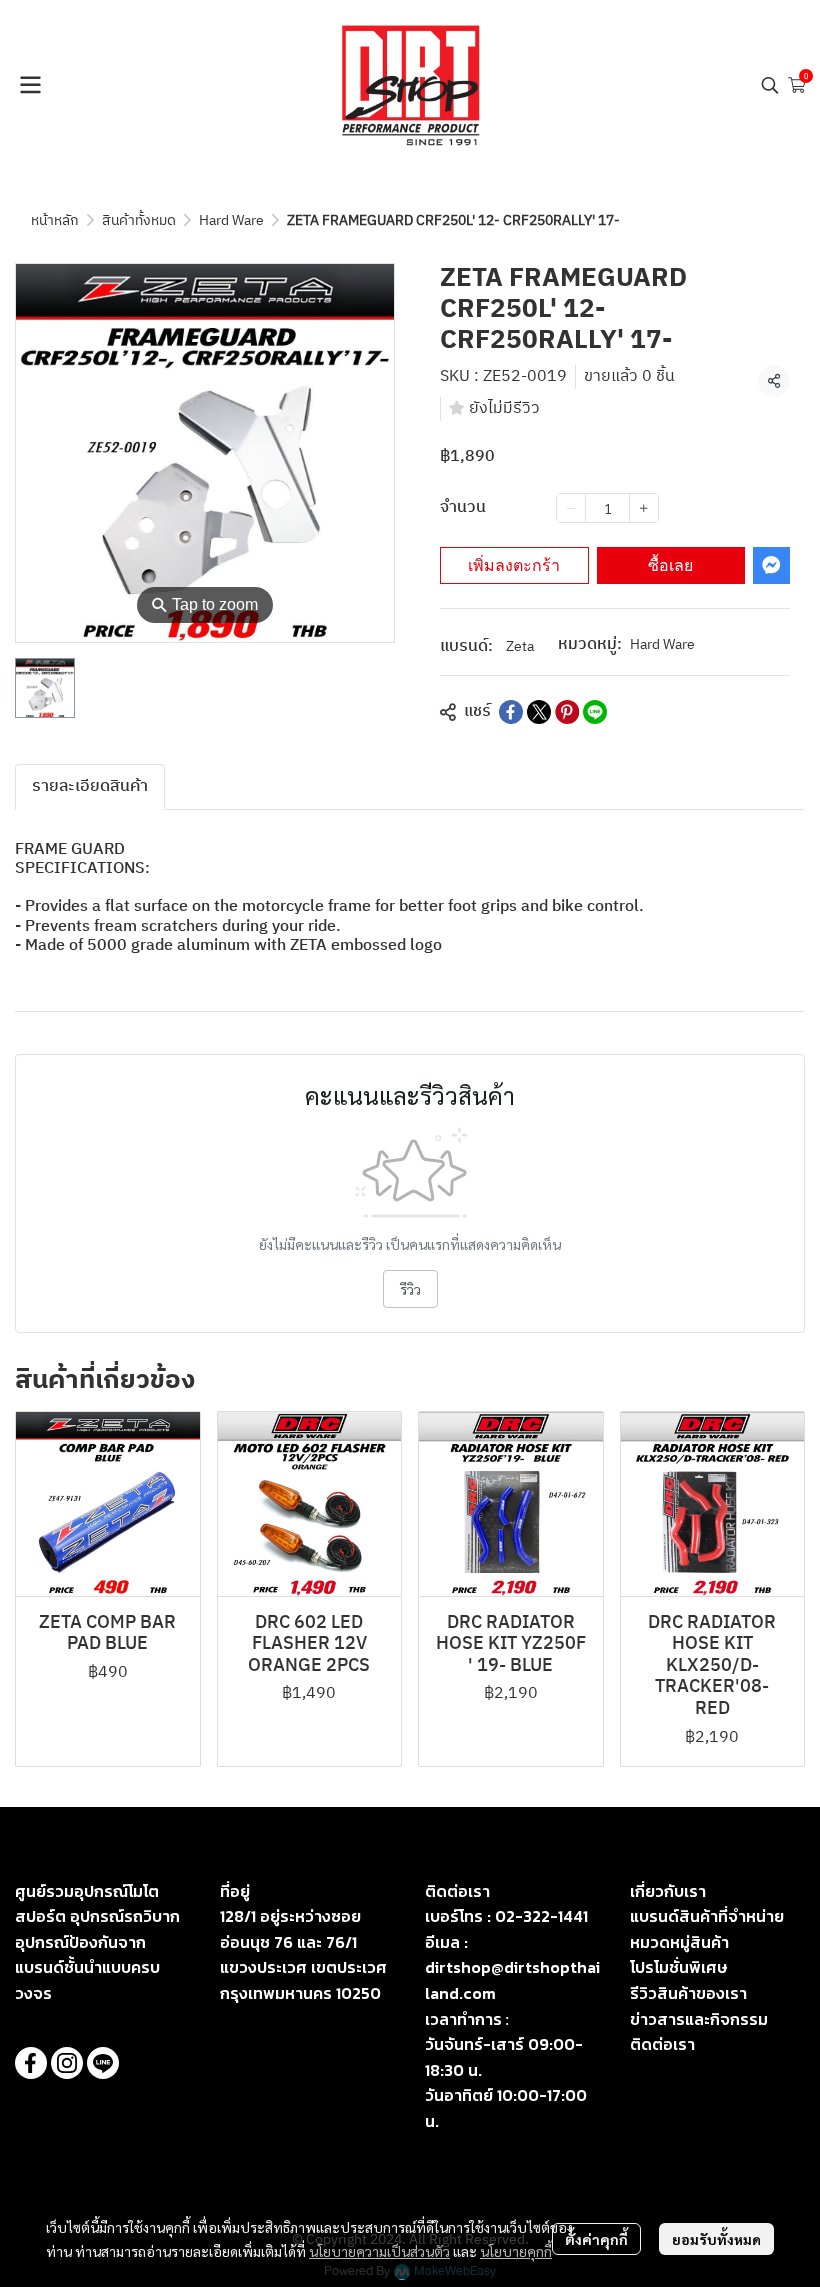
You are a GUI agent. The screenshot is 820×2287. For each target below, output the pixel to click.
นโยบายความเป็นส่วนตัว (379, 2251)
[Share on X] (539, 712)
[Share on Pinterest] (567, 712)
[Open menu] (30, 85)
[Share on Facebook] (511, 712)
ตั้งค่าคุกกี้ (596, 2239)
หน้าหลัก (55, 220)
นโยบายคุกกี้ (516, 2251)
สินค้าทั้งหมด (139, 220)
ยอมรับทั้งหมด (716, 2239)
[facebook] (31, 2063)
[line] (103, 2063)
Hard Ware (231, 220)
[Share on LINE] (595, 712)
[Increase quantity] (644, 508)
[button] (770, 85)
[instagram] (67, 2063)
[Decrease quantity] (571, 508)
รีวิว (410, 1289)
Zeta (520, 646)
